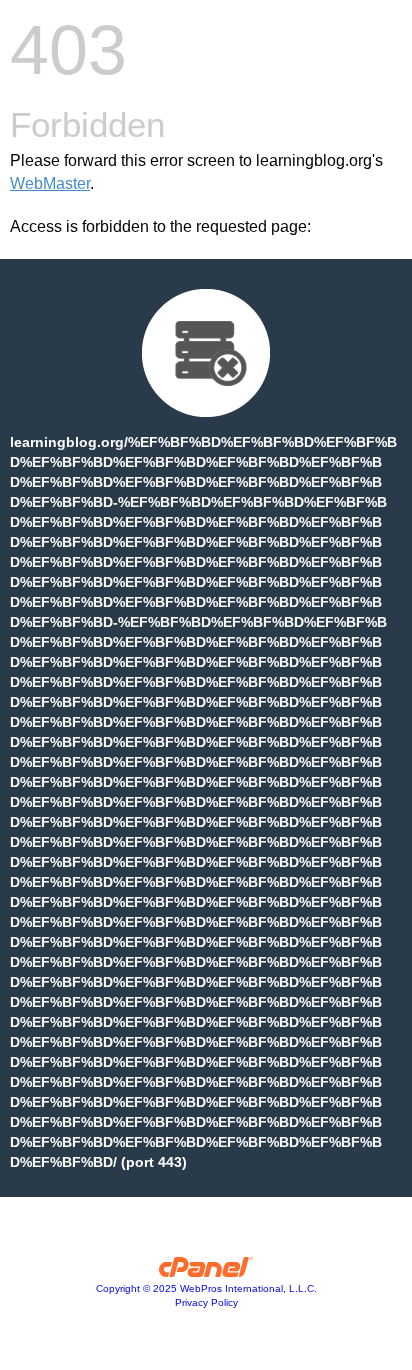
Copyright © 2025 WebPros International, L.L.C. (206, 1288)
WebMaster (50, 183)
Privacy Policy (206, 1302)
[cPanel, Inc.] (206, 1272)
